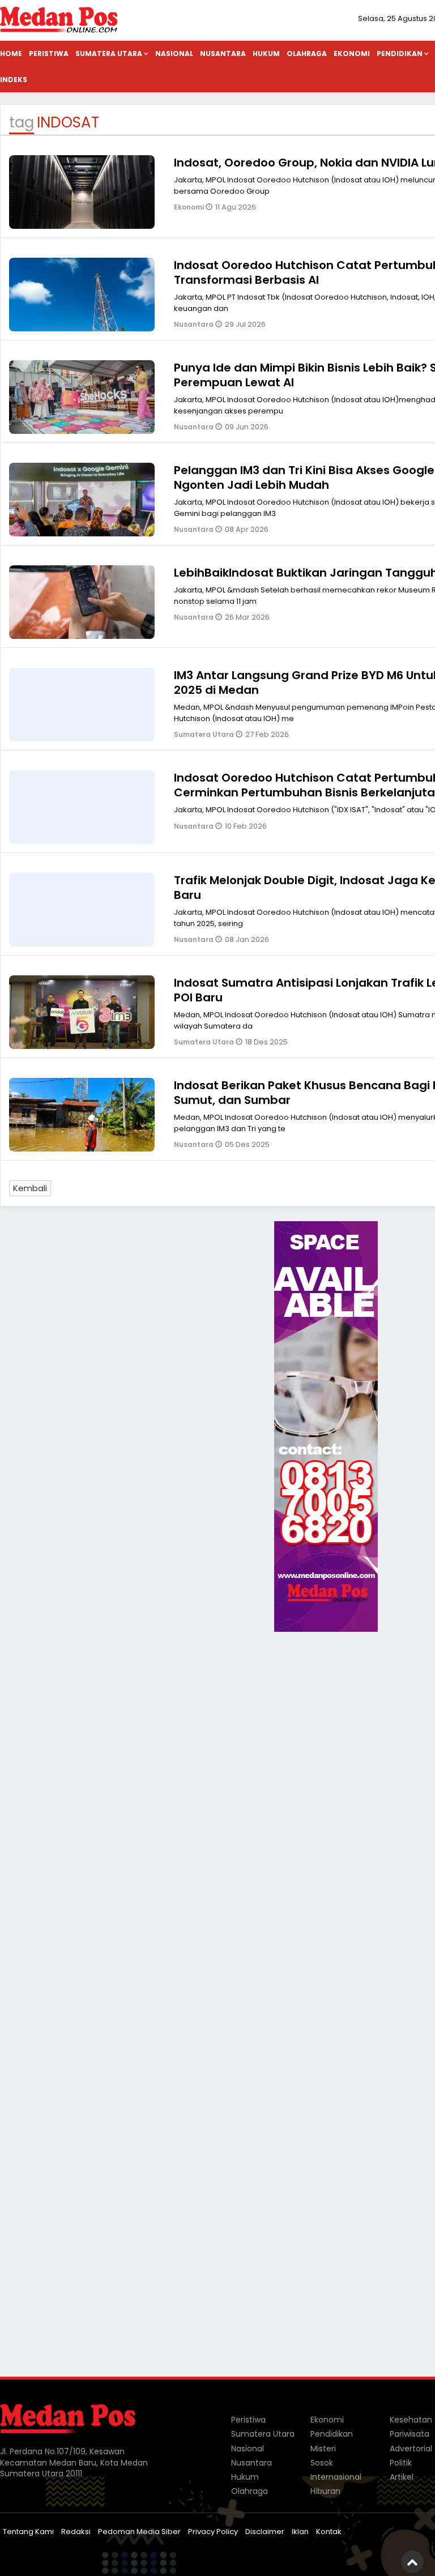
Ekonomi (352, 54)
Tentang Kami (28, 2532)
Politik (401, 2463)
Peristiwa (49, 54)
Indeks (14, 80)
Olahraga (307, 54)
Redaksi (76, 2532)
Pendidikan (332, 2434)
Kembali (30, 1188)
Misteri (323, 2449)
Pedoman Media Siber (139, 2532)
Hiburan (325, 2491)
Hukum (266, 54)
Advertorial (411, 2449)
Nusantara (223, 54)
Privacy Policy (213, 2532)
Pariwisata (410, 2434)
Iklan (300, 2532)
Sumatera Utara (109, 54)
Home (11, 54)
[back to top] (412, 2562)
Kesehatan (411, 2420)
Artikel (402, 2477)
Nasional (174, 54)
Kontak (329, 2532)
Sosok (322, 2463)
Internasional (336, 2477)
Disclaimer (265, 2532)
